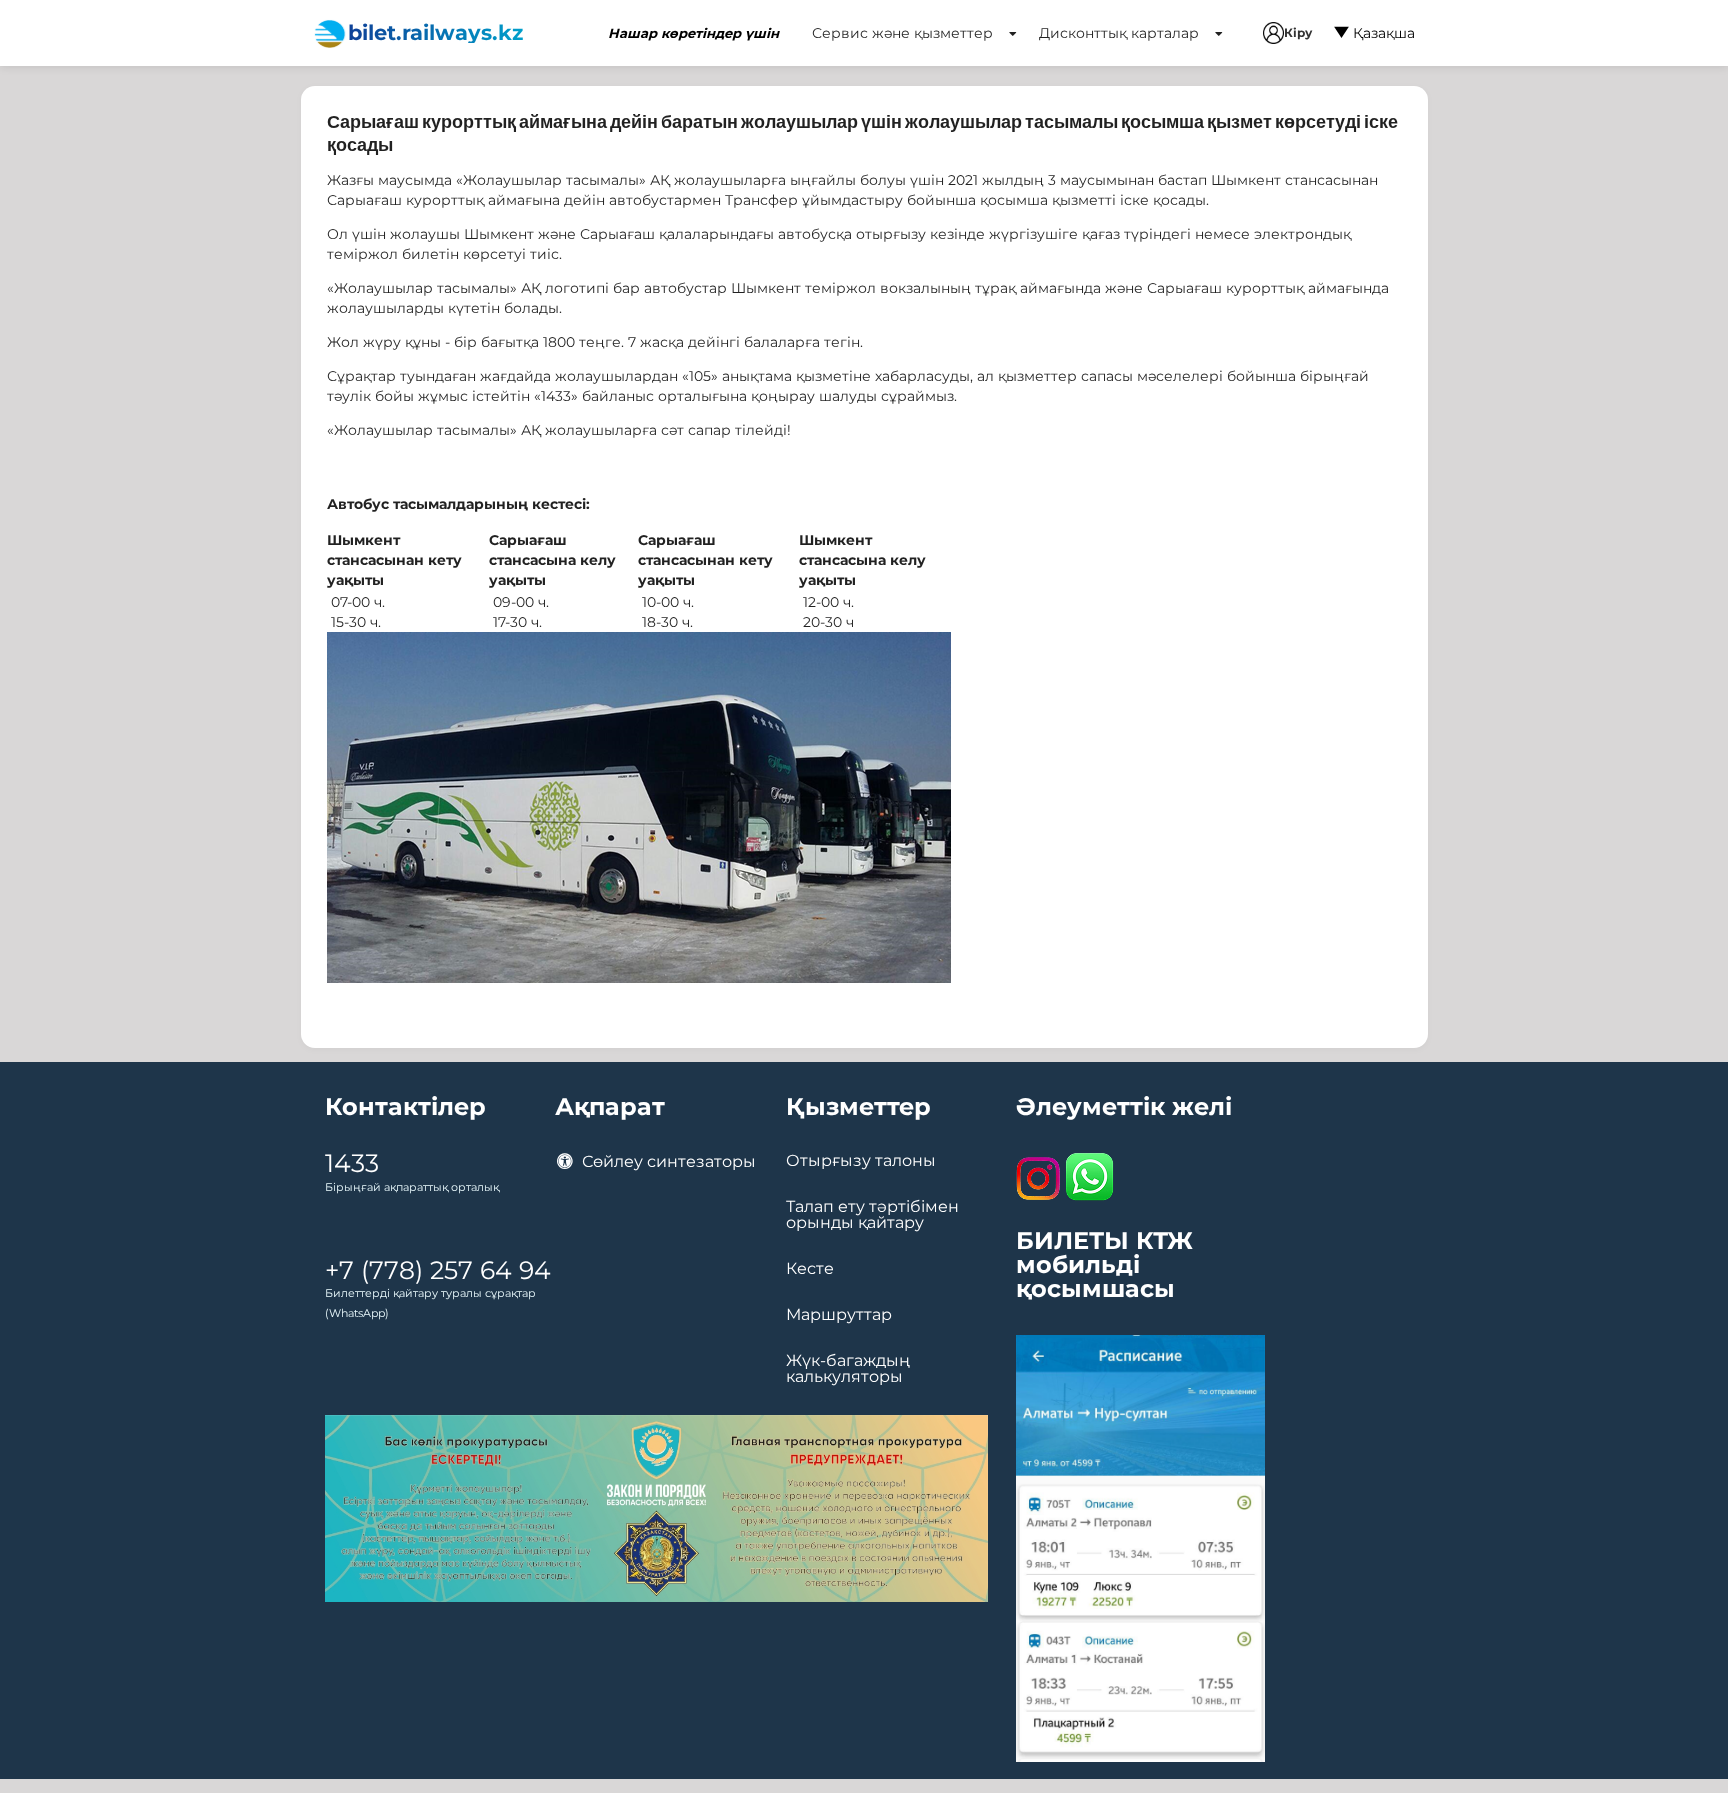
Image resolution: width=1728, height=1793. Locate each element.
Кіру (1298, 32)
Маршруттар (839, 1315)
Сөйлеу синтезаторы (667, 1161)
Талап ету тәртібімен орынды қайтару (872, 1215)
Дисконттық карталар (1121, 33)
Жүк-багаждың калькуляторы (848, 1369)
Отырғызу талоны (861, 1161)
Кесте (810, 1269)
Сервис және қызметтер (904, 33)
